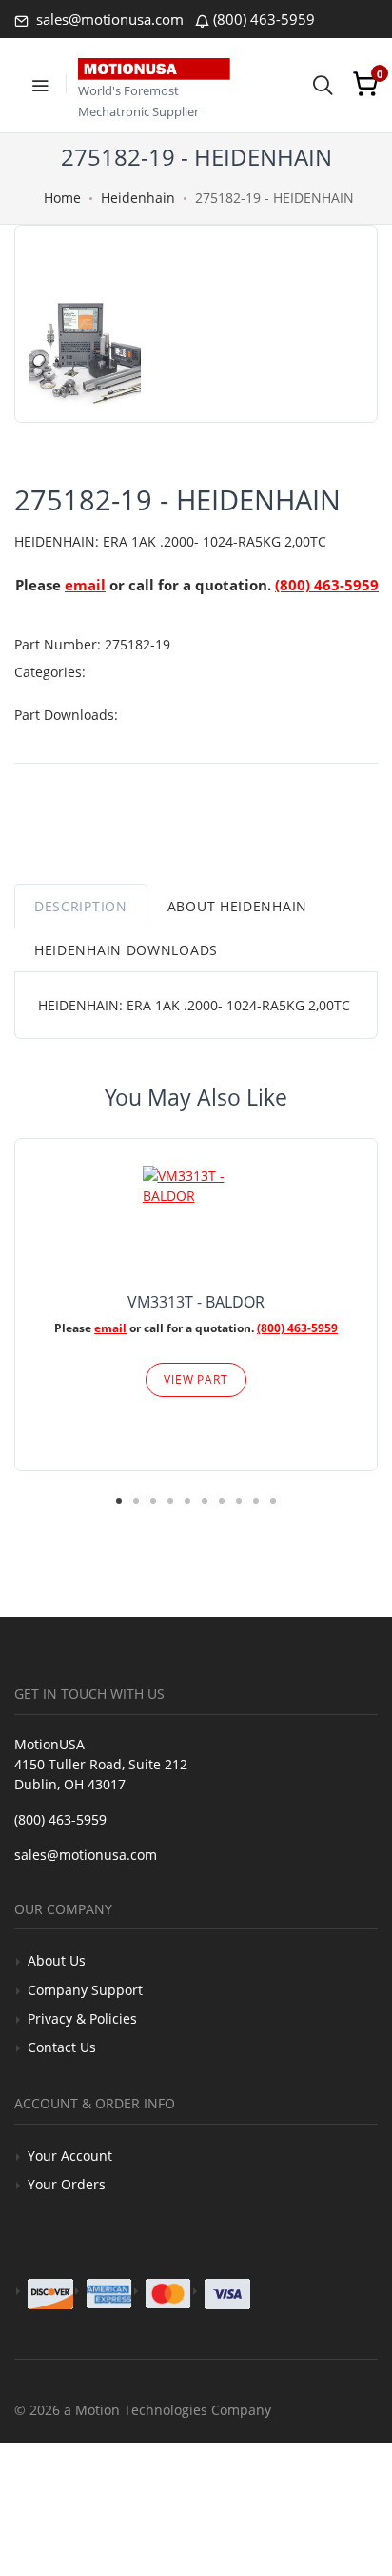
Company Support (85, 1990)
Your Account (70, 2156)
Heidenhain (138, 198)
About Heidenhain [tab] (237, 906)
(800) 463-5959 (264, 19)
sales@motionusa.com (108, 19)
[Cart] (365, 84)
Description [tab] (81, 906)
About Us (57, 1960)
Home (62, 198)
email (85, 585)
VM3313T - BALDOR (196, 1302)
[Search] (323, 84)
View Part (196, 1379)
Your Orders (67, 2184)
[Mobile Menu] (40, 84)
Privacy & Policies (82, 2018)
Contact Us (62, 2047)
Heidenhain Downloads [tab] (126, 950)
